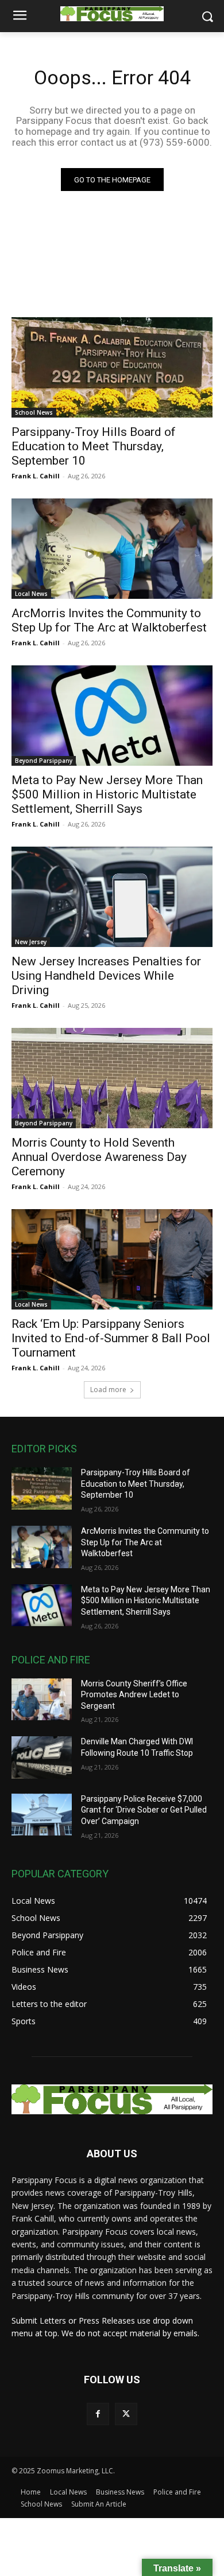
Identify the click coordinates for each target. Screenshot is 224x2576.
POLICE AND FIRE (51, 1660)
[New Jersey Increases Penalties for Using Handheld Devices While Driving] (112, 897)
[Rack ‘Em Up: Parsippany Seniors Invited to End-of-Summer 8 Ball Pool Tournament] (112, 1259)
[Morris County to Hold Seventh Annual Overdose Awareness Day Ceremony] (112, 1078)
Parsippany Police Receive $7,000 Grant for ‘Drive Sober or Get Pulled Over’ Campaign (144, 1810)
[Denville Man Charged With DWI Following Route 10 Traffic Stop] (42, 1757)
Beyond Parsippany (44, 761)
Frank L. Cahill (36, 476)
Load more (108, 1390)
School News (34, 412)
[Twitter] (126, 2414)
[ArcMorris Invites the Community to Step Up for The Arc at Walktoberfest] (112, 549)
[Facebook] (98, 2414)
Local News (31, 594)
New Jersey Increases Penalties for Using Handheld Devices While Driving (106, 976)
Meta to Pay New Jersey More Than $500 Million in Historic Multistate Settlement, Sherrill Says (107, 794)
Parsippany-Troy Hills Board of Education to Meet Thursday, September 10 (94, 446)
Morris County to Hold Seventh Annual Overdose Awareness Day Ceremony (99, 1157)
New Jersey (31, 942)
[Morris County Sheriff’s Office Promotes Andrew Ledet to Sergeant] (42, 1700)
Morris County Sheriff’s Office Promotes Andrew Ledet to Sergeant (134, 1695)
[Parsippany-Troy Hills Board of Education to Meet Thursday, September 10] (112, 367)
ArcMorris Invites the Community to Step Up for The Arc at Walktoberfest (109, 620)
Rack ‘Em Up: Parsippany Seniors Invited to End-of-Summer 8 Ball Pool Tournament (111, 1338)
